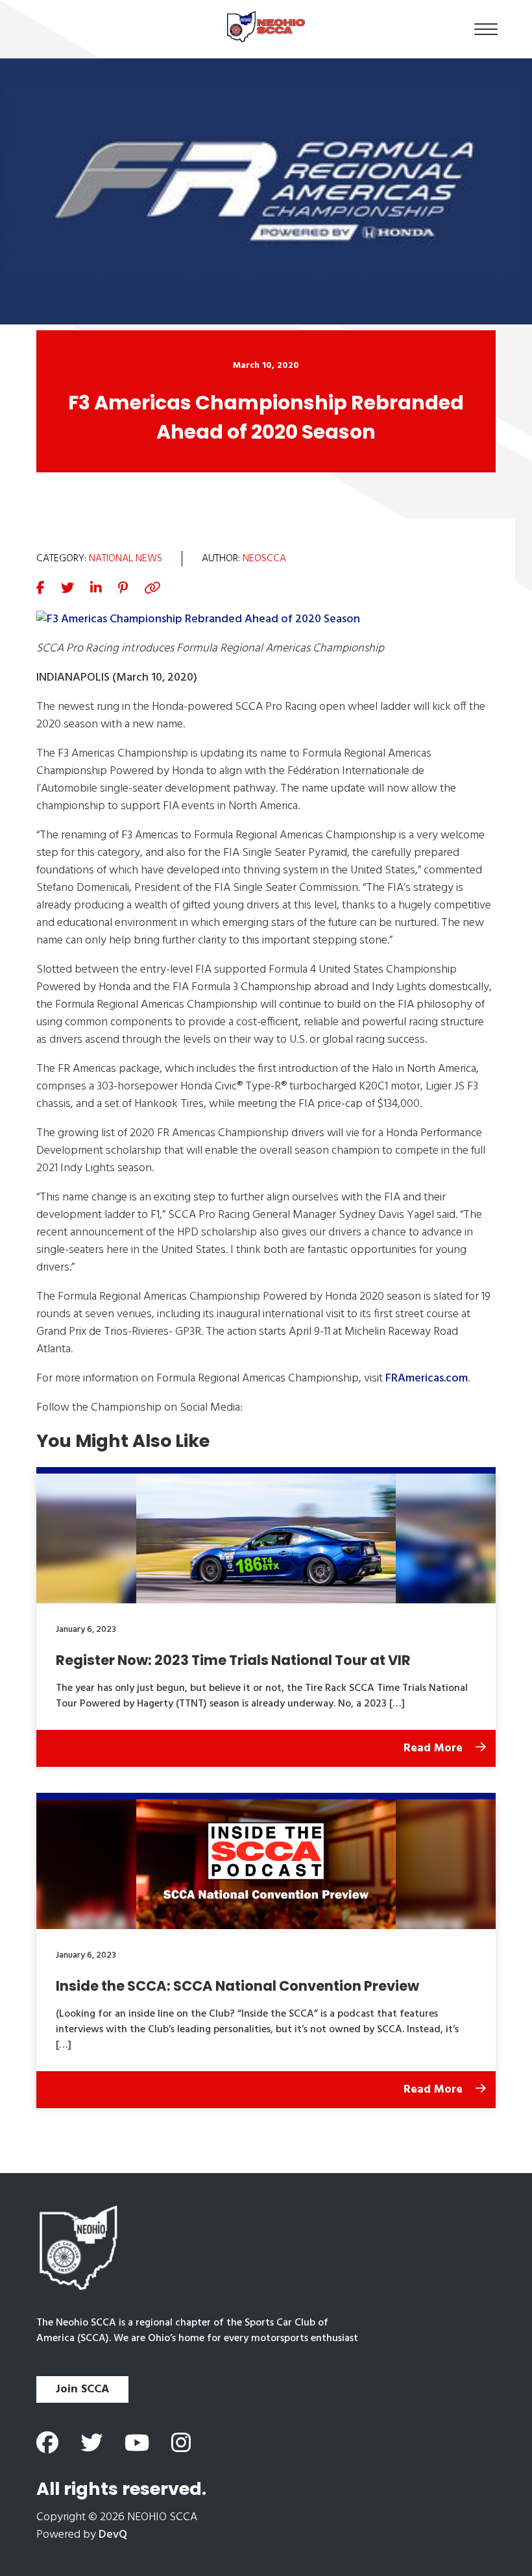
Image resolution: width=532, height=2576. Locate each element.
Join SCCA (82, 2389)
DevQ (113, 2535)
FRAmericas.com (427, 1379)
